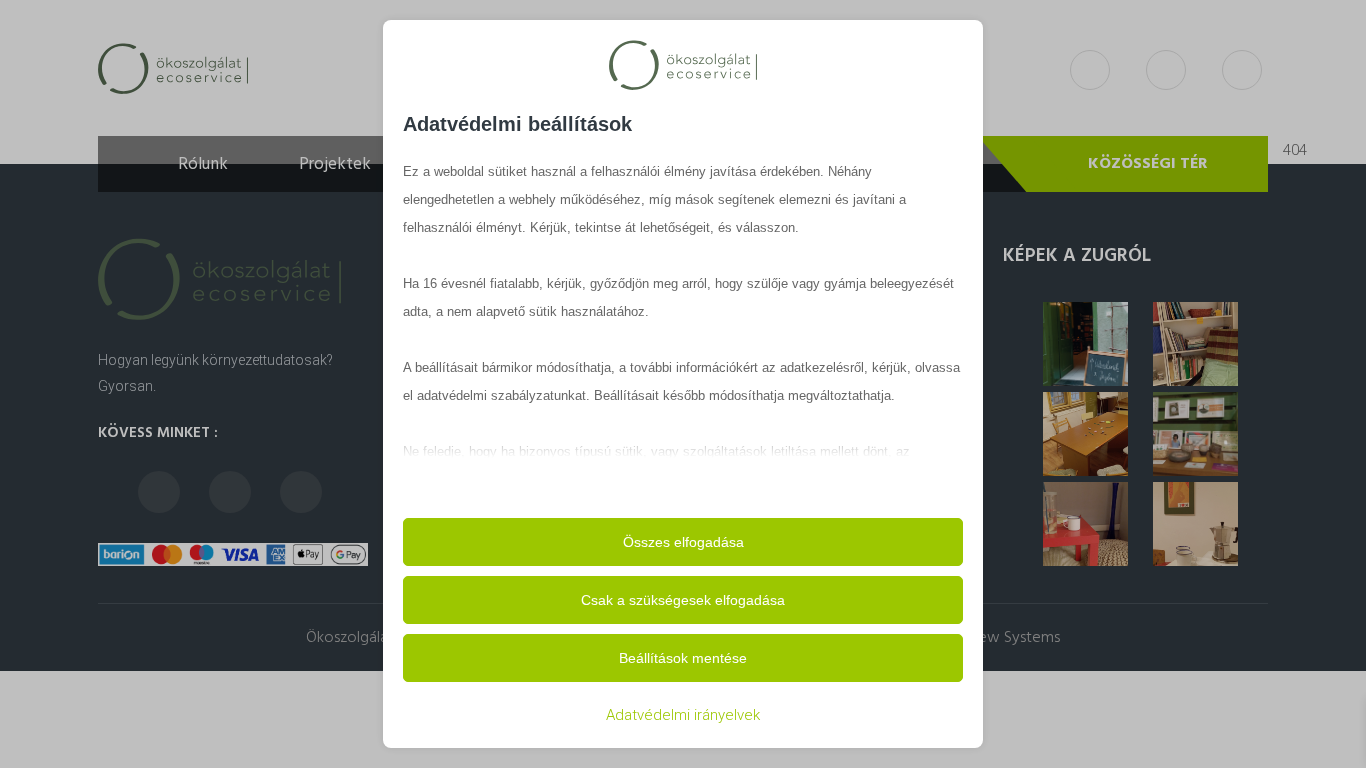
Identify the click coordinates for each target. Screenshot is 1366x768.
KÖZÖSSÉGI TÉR (1148, 164)
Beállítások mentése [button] (683, 658)
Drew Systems (1011, 638)
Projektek (335, 164)
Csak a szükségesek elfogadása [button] (683, 600)
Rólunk (203, 164)
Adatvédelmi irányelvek (683, 715)
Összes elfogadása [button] (683, 542)
